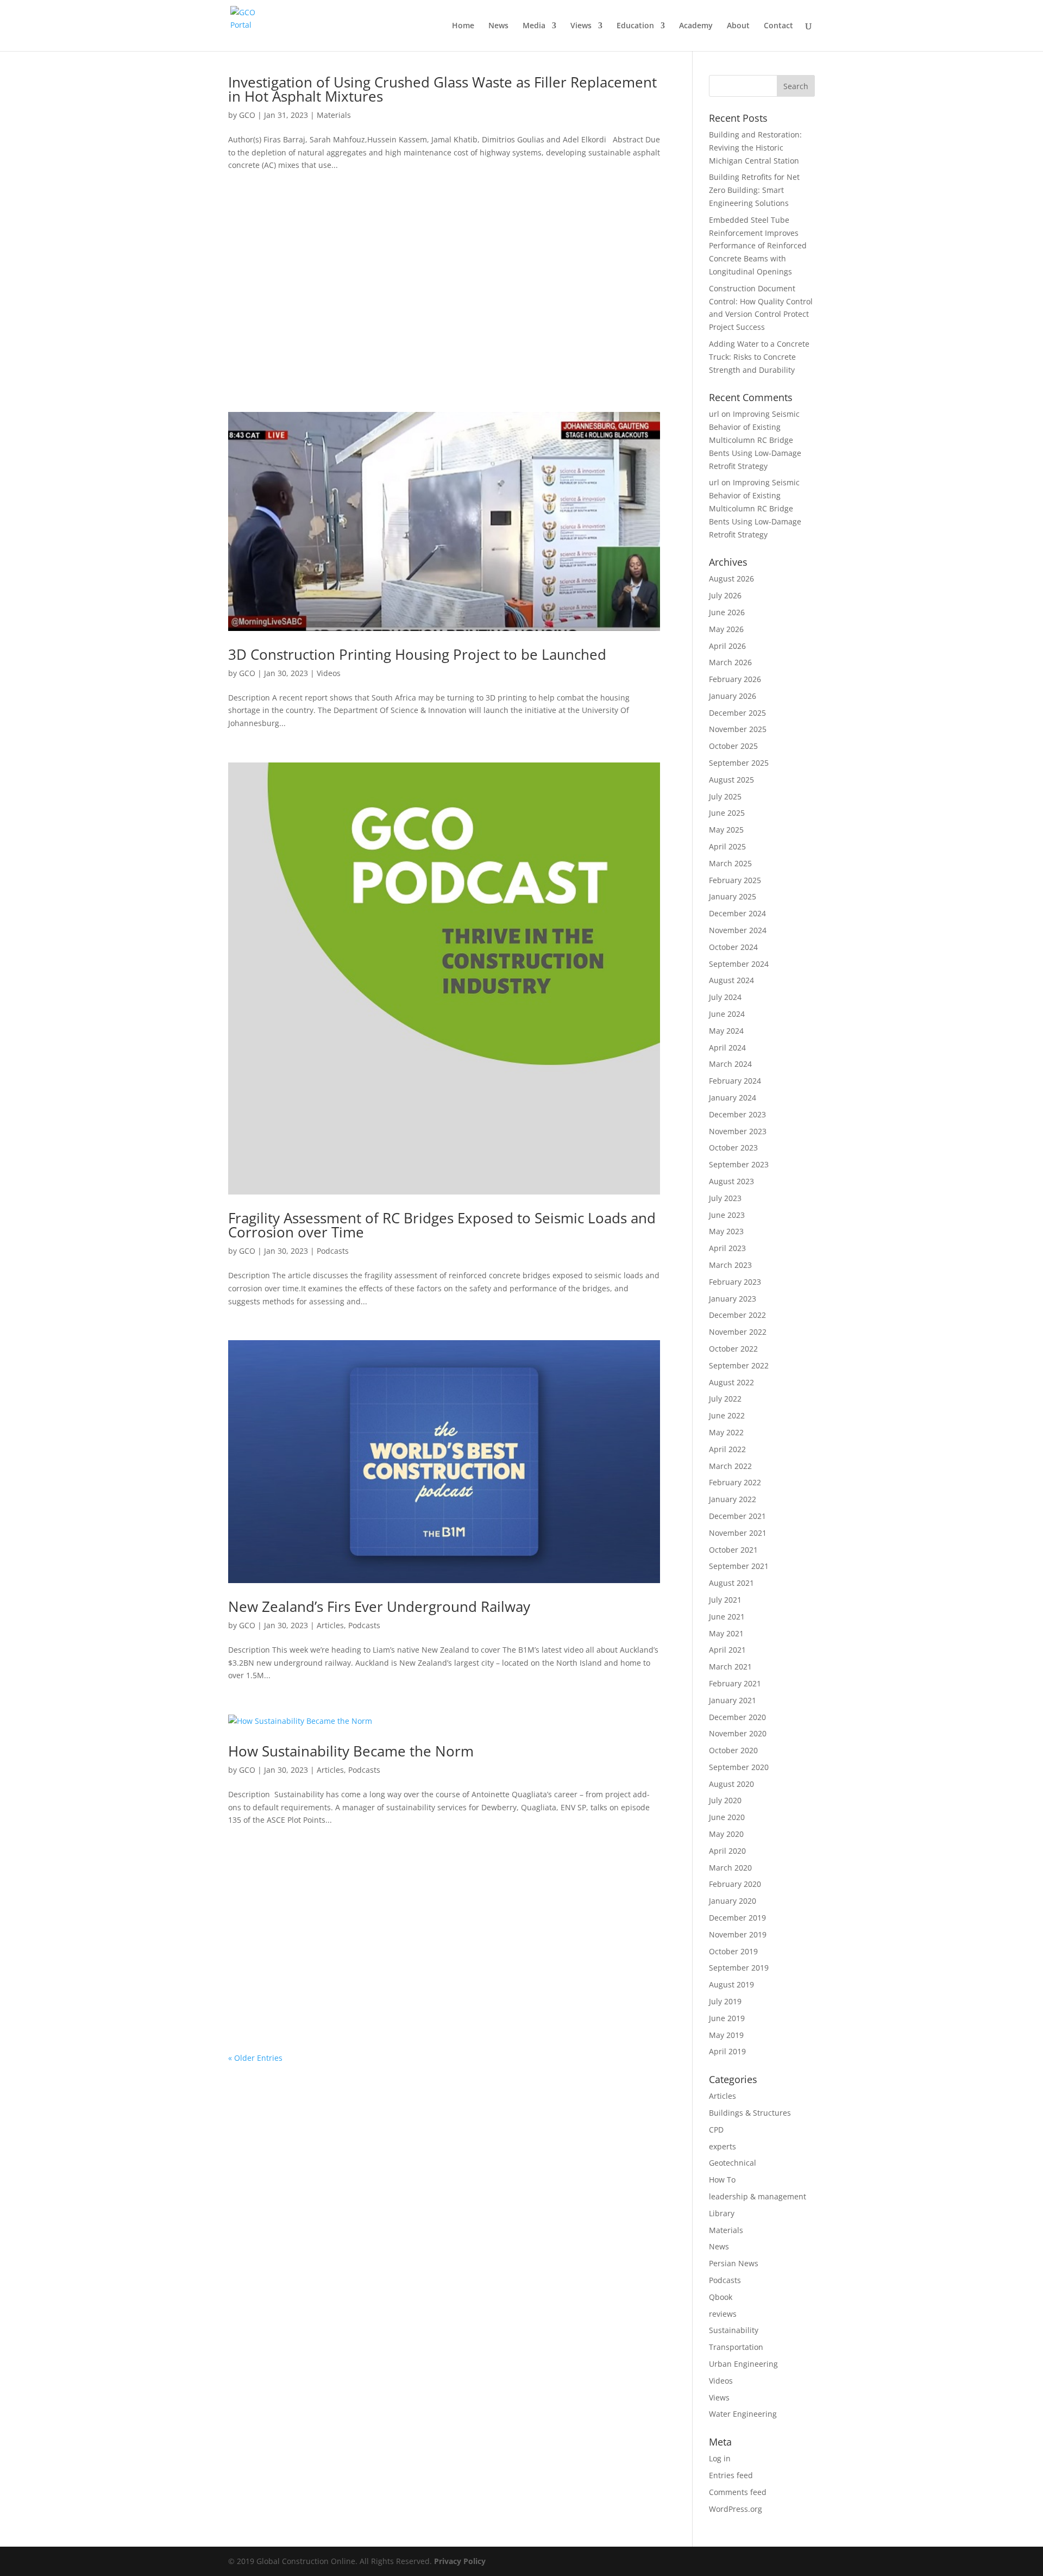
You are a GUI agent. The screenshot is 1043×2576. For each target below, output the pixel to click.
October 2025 (733, 746)
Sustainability (734, 2330)
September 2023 (739, 1164)
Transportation (736, 2347)
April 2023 (727, 1248)
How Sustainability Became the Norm (351, 1751)
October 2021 (733, 1550)
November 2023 (738, 1131)
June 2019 (727, 2018)
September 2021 (739, 1566)
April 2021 (727, 1650)
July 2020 (725, 1800)
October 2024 (733, 947)
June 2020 (727, 1817)
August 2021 (731, 1583)
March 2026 (730, 662)
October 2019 (733, 1951)
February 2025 (735, 880)
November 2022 (738, 1332)
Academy (696, 26)
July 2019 (725, 2001)
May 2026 (726, 629)
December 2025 (737, 713)
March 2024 (730, 1064)
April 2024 (727, 1048)
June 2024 (727, 1014)
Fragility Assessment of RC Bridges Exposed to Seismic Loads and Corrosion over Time (442, 1225)
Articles (330, 1625)
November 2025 (738, 729)
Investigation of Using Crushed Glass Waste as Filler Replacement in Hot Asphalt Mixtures (442, 89)
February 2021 (735, 1683)
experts (722, 2146)
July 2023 (725, 1198)
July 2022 (725, 1399)
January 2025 (733, 896)
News (498, 26)
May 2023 (726, 1231)
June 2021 (727, 1617)
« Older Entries (255, 2058)
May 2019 (726, 2035)
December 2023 (737, 1114)
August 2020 (731, 1784)
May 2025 (726, 830)
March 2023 (730, 1265)
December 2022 (737, 1315)
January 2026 (733, 696)
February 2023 (735, 1282)
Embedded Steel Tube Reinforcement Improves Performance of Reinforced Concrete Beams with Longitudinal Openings (758, 246)
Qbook (721, 2297)
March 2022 (730, 1466)
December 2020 (737, 1717)
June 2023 (727, 1215)
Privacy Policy (460, 2561)
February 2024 (735, 1081)
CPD (716, 2130)
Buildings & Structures (750, 2113)
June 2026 (727, 612)
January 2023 (733, 1299)
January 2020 (733, 1901)
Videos (329, 673)
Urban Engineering (743, 2364)
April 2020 (727, 1851)
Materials (334, 115)
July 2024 (725, 997)
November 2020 (738, 1733)
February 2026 (735, 679)
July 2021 (725, 1600)
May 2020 (726, 1834)
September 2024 (739, 964)
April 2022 (727, 1449)
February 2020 (735, 1884)
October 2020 (733, 1750)
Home (463, 26)
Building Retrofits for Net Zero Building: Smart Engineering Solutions (754, 190)
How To (722, 2180)
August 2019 (731, 1984)
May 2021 (726, 1633)
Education (635, 26)
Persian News (734, 2263)
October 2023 (733, 1148)
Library (722, 2213)
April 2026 (727, 646)
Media (534, 26)
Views (581, 26)
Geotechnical (733, 2163)
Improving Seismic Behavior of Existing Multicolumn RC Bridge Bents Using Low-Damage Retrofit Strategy (755, 440)
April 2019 (727, 2051)
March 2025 (730, 863)
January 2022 (733, 1499)
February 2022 (735, 1482)
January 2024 (733, 1098)
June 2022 (727, 1415)
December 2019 (737, 1918)
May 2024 (726, 1031)
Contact (778, 26)
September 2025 (739, 763)
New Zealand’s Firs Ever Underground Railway (379, 1606)
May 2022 (726, 1432)
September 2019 (739, 1968)
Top (1017, 2550)
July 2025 (725, 796)
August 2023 (731, 1181)
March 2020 (730, 1868)
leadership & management (758, 2196)
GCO (247, 115)
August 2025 (731, 780)
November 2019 (738, 1934)
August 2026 (731, 579)
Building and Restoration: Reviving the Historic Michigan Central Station (755, 148)
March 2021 (730, 1667)
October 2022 (733, 1349)
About (738, 26)
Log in (720, 2458)
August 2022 (731, 1382)
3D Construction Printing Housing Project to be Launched (417, 654)
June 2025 (727, 813)
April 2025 (727, 846)
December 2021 (737, 1516)
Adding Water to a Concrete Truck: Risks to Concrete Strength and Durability (759, 357)
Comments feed (738, 2492)
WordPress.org (736, 2509)
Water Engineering (743, 2414)
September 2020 (739, 1767)
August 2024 (731, 980)
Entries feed (731, 2475)
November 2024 (738, 930)
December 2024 (737, 913)
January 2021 (733, 1700)
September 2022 (739, 1365)
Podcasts (333, 1251)
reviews (723, 2314)
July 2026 (725, 595)
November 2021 (738, 1533)
